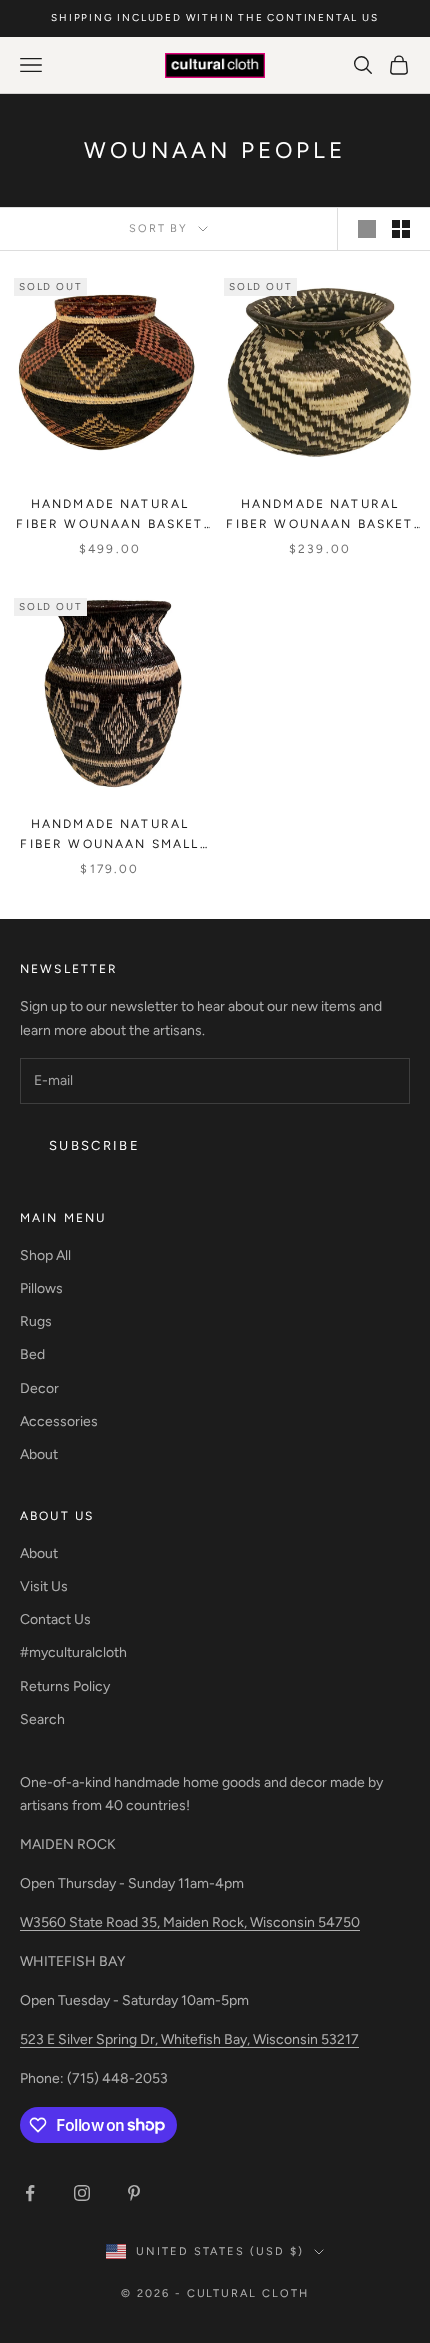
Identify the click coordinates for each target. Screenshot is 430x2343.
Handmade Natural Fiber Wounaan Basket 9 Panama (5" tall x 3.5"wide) (319, 516)
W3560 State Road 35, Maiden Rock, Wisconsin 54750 (190, 1922)
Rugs (36, 1321)
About (39, 1454)
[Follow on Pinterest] (134, 2193)
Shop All (45, 1255)
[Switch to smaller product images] (401, 229)
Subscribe (94, 1145)
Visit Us (44, 1586)
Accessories (59, 1421)
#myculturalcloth (73, 1652)
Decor (39, 1388)
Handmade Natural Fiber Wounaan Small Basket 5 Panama (109, 836)
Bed (32, 1354)
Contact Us (55, 1619)
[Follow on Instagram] (82, 2193)
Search (42, 1719)
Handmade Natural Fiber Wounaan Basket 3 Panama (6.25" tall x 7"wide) (109, 516)
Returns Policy (65, 1686)
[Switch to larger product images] (367, 229)
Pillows (41, 1288)
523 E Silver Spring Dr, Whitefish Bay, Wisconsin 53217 (189, 2039)
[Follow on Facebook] (30, 2193)
